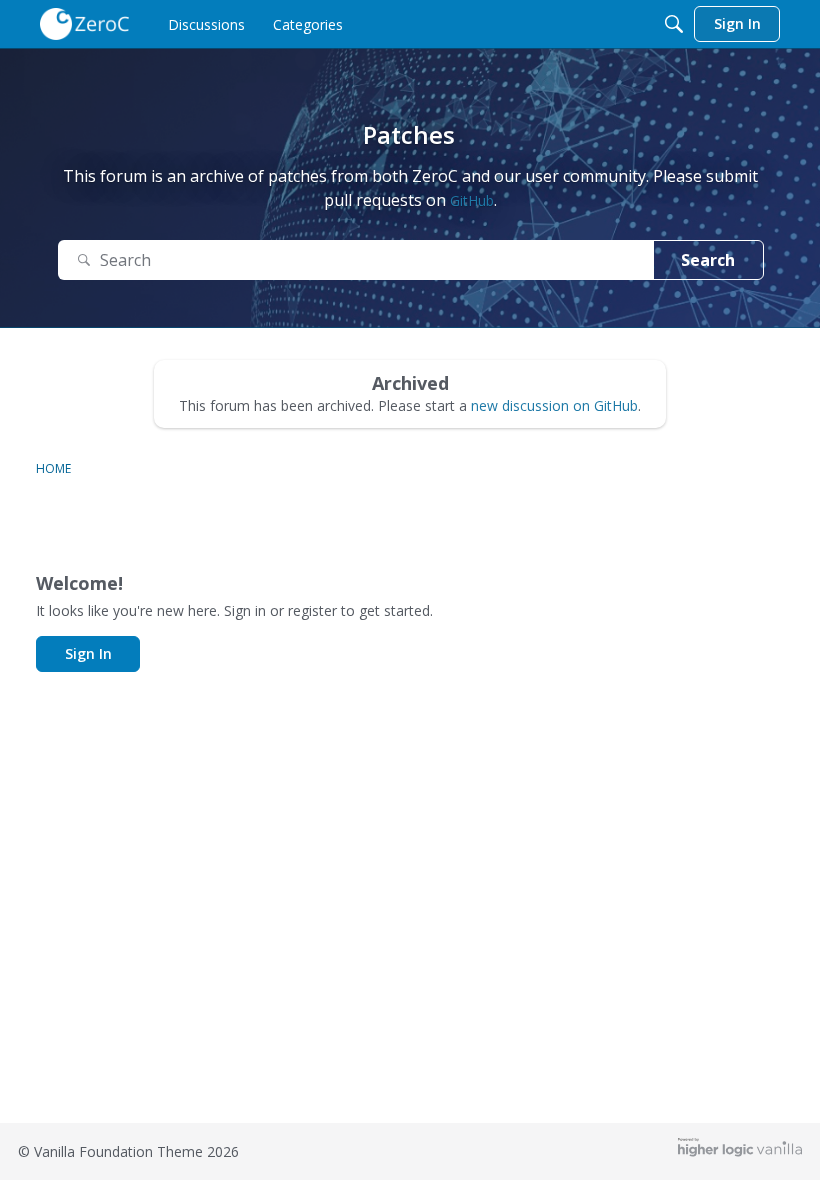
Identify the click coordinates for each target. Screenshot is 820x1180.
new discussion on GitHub (554, 405)
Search (708, 260)
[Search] (674, 24)
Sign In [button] (88, 653)
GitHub (472, 200)
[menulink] (206, 24)
